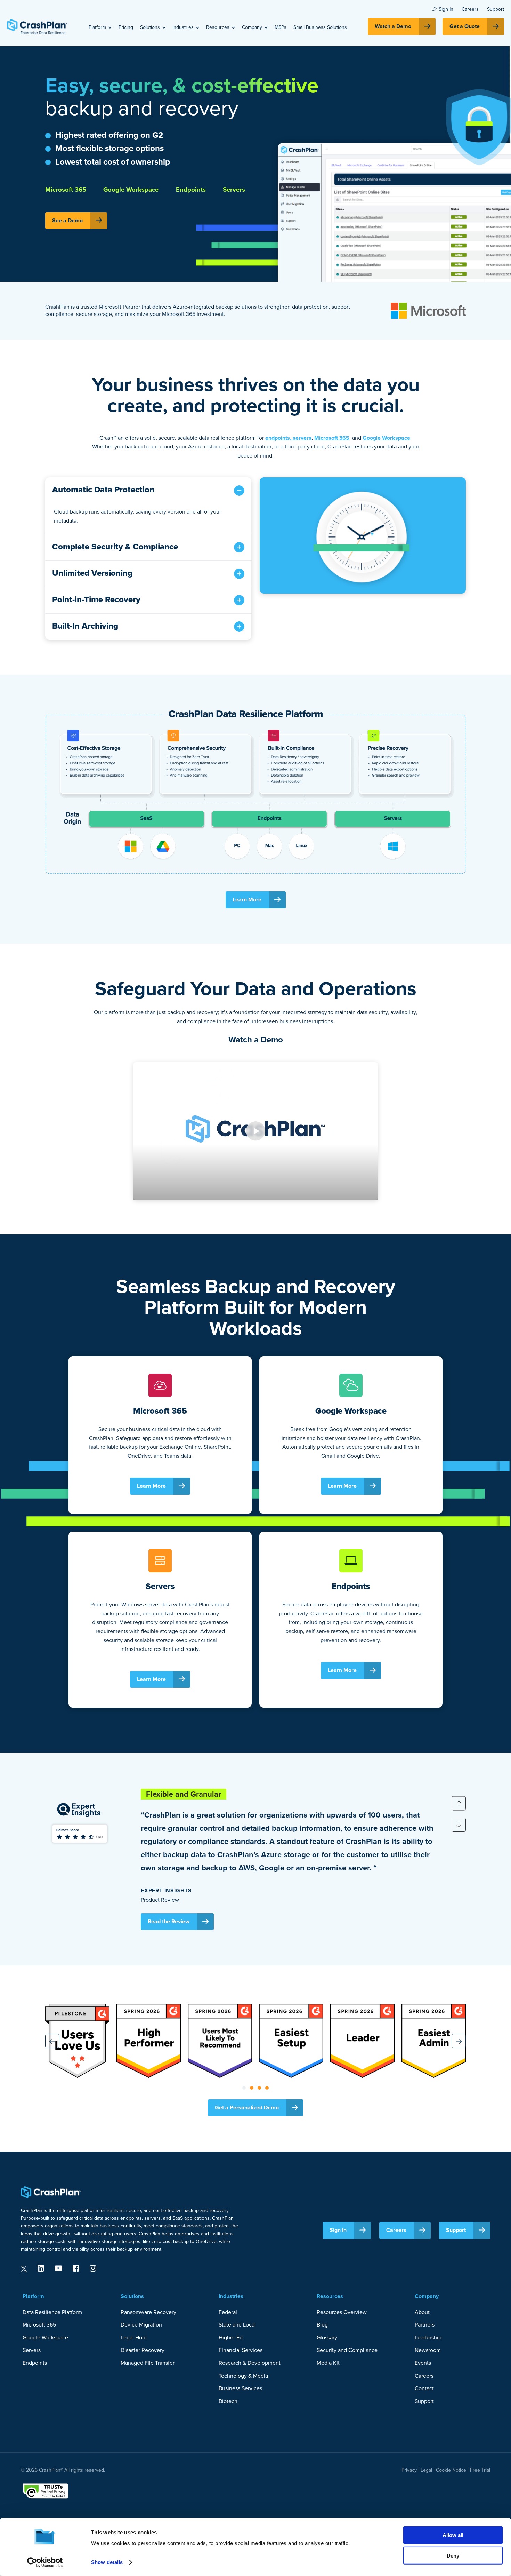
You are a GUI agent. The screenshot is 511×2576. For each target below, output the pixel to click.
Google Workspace (386, 438)
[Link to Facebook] (76, 2268)
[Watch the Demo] (363, 535)
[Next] (459, 1825)
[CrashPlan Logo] (37, 27)
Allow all (453, 2535)
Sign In (446, 9)
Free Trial (480, 2470)
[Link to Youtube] (58, 2268)
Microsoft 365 (332, 438)
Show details (107, 2562)
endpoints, (279, 438)
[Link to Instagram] (93, 2268)
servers (302, 438)
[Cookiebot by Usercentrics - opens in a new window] (45, 2562)
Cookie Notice (451, 2470)
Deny (453, 2555)
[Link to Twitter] (24, 2268)
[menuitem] (100, 27)
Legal (426, 2470)
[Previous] (459, 1803)
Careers (470, 9)
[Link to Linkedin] (41, 2268)
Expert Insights (166, 1890)
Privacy (409, 2470)
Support (496, 9)
